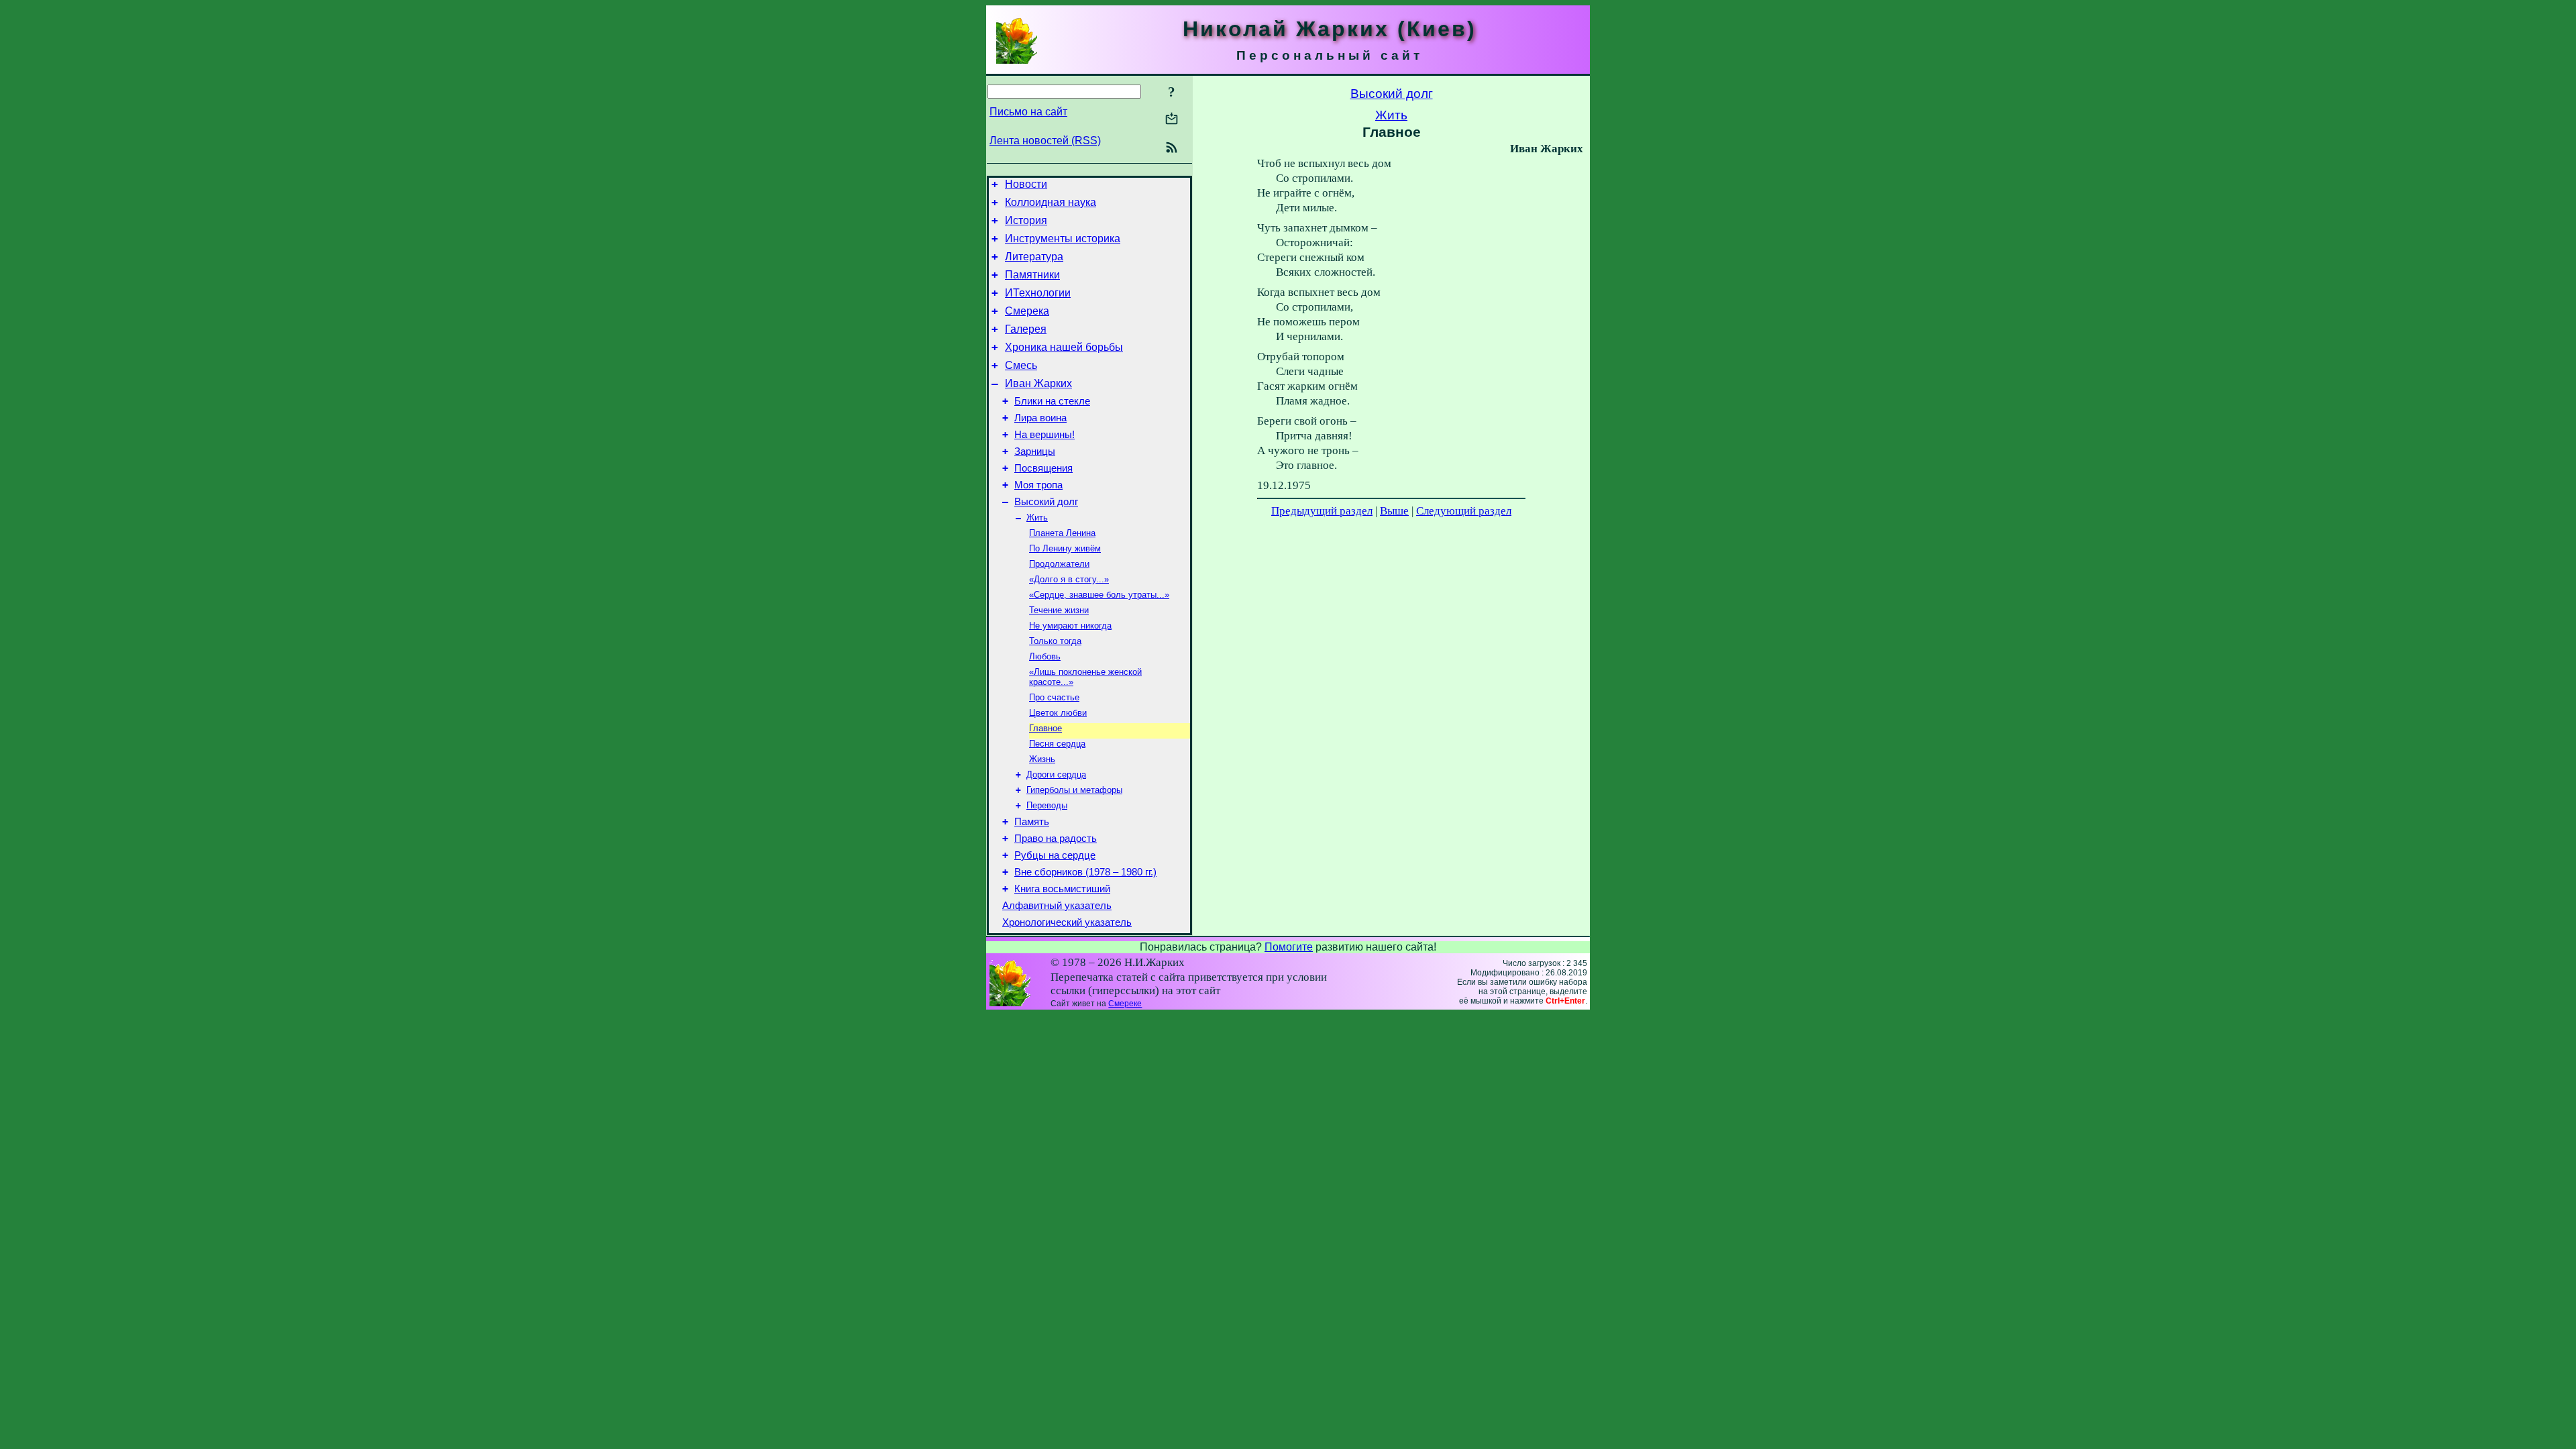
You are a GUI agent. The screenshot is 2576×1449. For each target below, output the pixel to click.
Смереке (1125, 1004)
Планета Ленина (1062, 533)
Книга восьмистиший (1062, 889)
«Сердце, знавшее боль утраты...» (1099, 595)
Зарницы (1035, 451)
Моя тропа (1038, 485)
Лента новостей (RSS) (1045, 141)
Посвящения (1043, 468)
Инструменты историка (1063, 238)
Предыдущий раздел (1322, 511)
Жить (1037, 518)
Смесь (1021, 365)
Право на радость (1056, 839)
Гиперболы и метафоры (1074, 790)
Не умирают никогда (1070, 626)
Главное (1045, 728)
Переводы (1047, 805)
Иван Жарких (1038, 383)
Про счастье (1054, 697)
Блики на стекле (1052, 401)
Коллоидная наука (1051, 202)
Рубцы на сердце (1055, 855)
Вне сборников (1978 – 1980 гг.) (1085, 872)
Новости (1026, 184)
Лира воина (1040, 418)
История (1026, 220)
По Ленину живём (1065, 548)
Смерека (1027, 311)
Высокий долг (1046, 502)
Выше (1394, 511)
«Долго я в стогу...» (1069, 579)
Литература (1034, 257)
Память (1032, 822)
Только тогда (1055, 641)
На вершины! (1044, 435)
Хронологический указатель (1067, 922)
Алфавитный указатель (1057, 906)
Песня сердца (1057, 744)
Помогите (1289, 947)
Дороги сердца (1056, 774)
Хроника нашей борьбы (1064, 347)
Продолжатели (1059, 564)
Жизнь (1042, 759)
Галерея (1026, 329)
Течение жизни (1059, 610)
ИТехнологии (1038, 293)
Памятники (1032, 275)
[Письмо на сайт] (1172, 120)
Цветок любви (1058, 713)
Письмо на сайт (1028, 112)
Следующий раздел (1464, 511)
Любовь (1045, 656)
